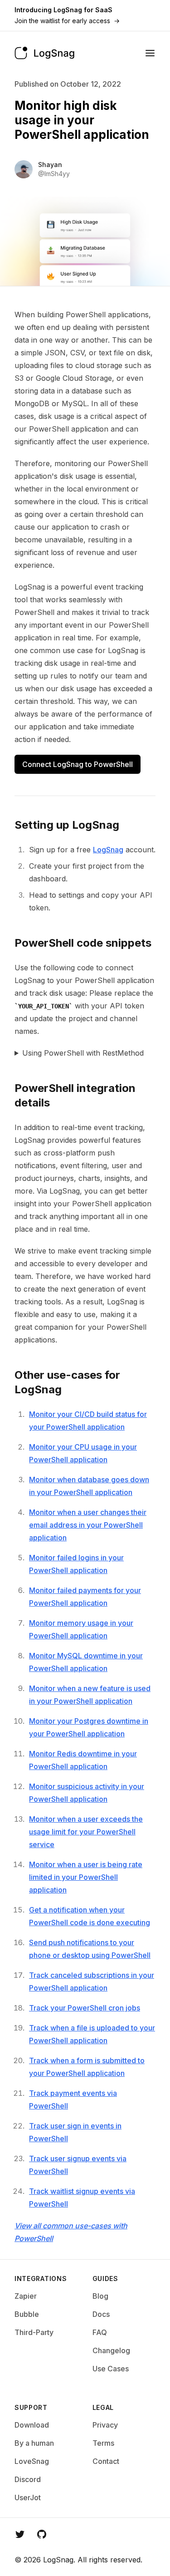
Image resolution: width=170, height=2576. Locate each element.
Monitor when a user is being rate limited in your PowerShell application (86, 1877)
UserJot (28, 2497)
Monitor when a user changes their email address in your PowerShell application (88, 1525)
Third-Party (34, 2332)
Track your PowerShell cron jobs (85, 2008)
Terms (103, 2443)
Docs (101, 2314)
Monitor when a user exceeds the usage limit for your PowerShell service (86, 1832)
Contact (106, 2461)
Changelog (111, 2350)
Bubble (27, 2314)
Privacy (105, 2425)
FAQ (100, 2332)
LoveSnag (32, 2461)
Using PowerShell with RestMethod (83, 1053)
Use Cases (111, 2369)
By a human (34, 2443)
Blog (100, 2296)
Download (32, 2425)
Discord (28, 2479)
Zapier (26, 2296)
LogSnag (108, 850)
